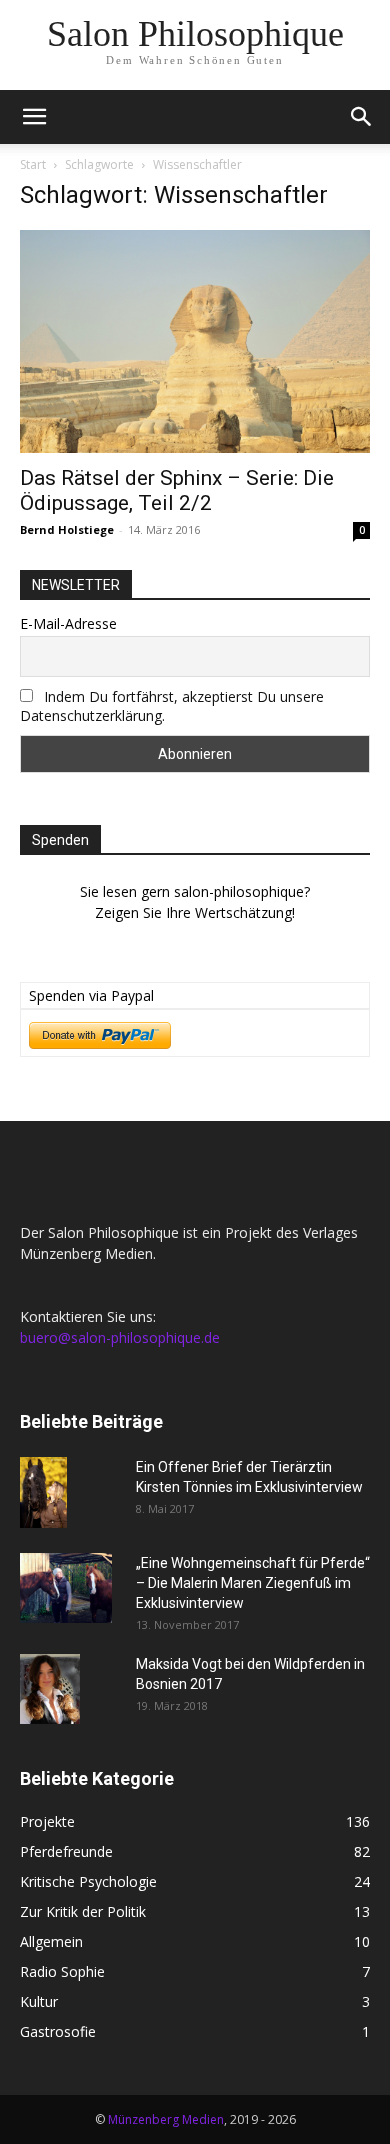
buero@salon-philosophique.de (120, 1337)
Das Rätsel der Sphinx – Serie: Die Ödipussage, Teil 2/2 (177, 490)
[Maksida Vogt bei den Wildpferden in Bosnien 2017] (50, 1689)
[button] (34, 117)
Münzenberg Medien (166, 2119)
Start (33, 164)
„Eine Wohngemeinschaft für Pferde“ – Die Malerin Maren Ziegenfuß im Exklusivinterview (253, 1583)
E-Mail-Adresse (68, 623)
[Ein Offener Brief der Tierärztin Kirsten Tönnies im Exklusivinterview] (43, 1492)
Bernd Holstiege (67, 529)
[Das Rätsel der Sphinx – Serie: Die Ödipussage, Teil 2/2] (195, 341)
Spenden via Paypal (91, 995)
